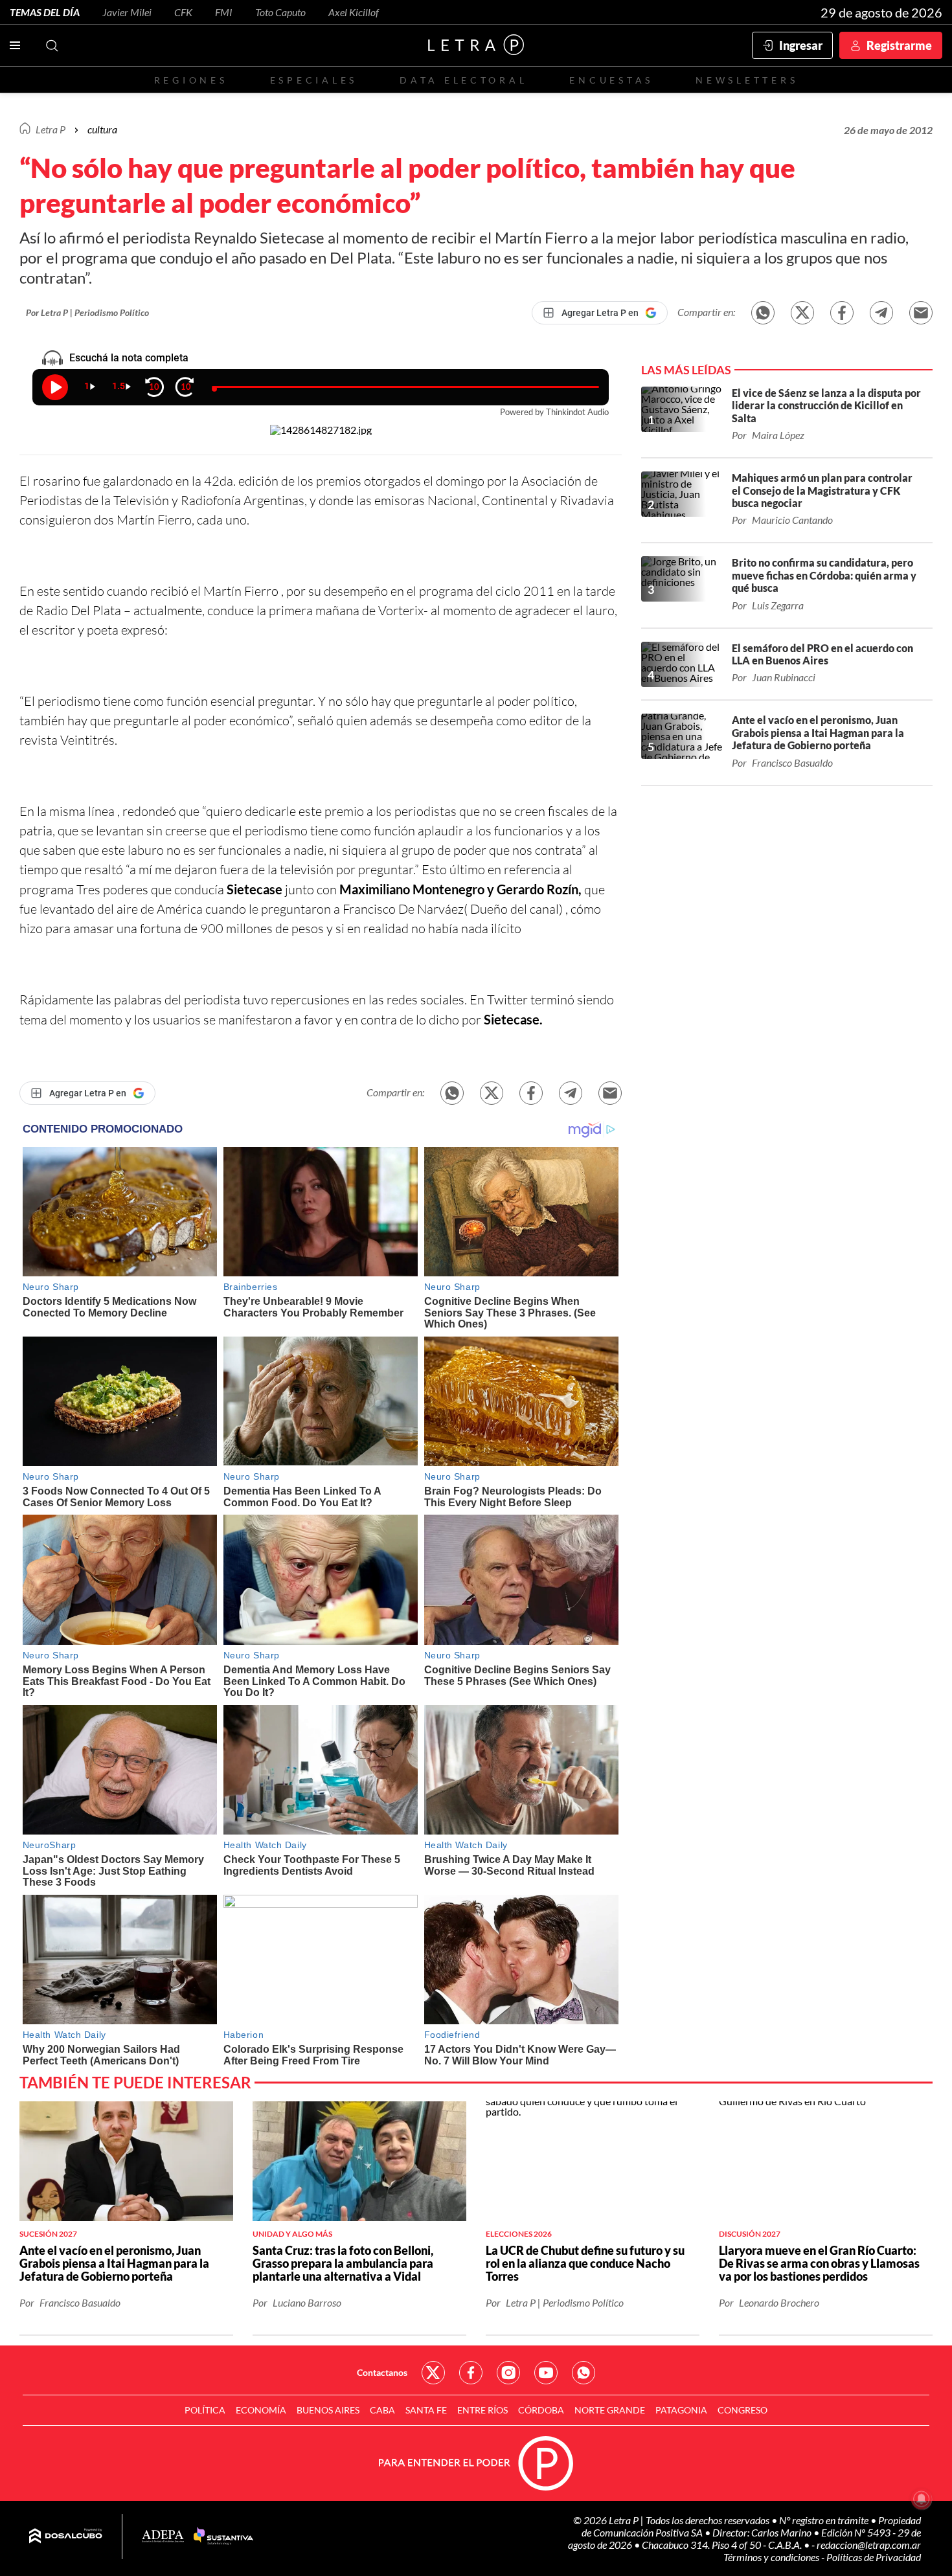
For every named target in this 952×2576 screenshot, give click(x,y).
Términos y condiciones (772, 2557)
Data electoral (463, 80)
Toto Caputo (280, 12)
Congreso (742, 2410)
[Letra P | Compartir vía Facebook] (842, 313)
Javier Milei (127, 12)
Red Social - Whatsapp (584, 2373)
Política (205, 2410)
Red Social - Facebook (471, 2373)
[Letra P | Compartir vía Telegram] (881, 313)
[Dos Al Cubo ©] (66, 2536)
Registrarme (899, 45)
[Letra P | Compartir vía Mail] (921, 313)
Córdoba (541, 2410)
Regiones (191, 80)
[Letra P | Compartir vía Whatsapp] (763, 313)
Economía (261, 2410)
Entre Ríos (482, 2410)
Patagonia (681, 2410)
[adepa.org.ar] (163, 2537)
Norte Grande (610, 2410)
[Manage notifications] (922, 2499)
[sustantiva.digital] (223, 2536)
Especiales (314, 80)
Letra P (51, 129)
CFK (183, 12)
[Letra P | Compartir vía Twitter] (802, 313)
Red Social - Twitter (433, 2373)
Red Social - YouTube (546, 2373)
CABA (382, 2410)
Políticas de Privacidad (874, 2557)
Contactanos (382, 2372)
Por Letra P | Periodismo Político (87, 312)
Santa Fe (426, 2410)
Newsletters (747, 80)
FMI (224, 12)
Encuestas (611, 80)
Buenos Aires (328, 2410)
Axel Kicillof (354, 12)
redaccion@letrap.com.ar (869, 2545)
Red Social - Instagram (508, 2373)
